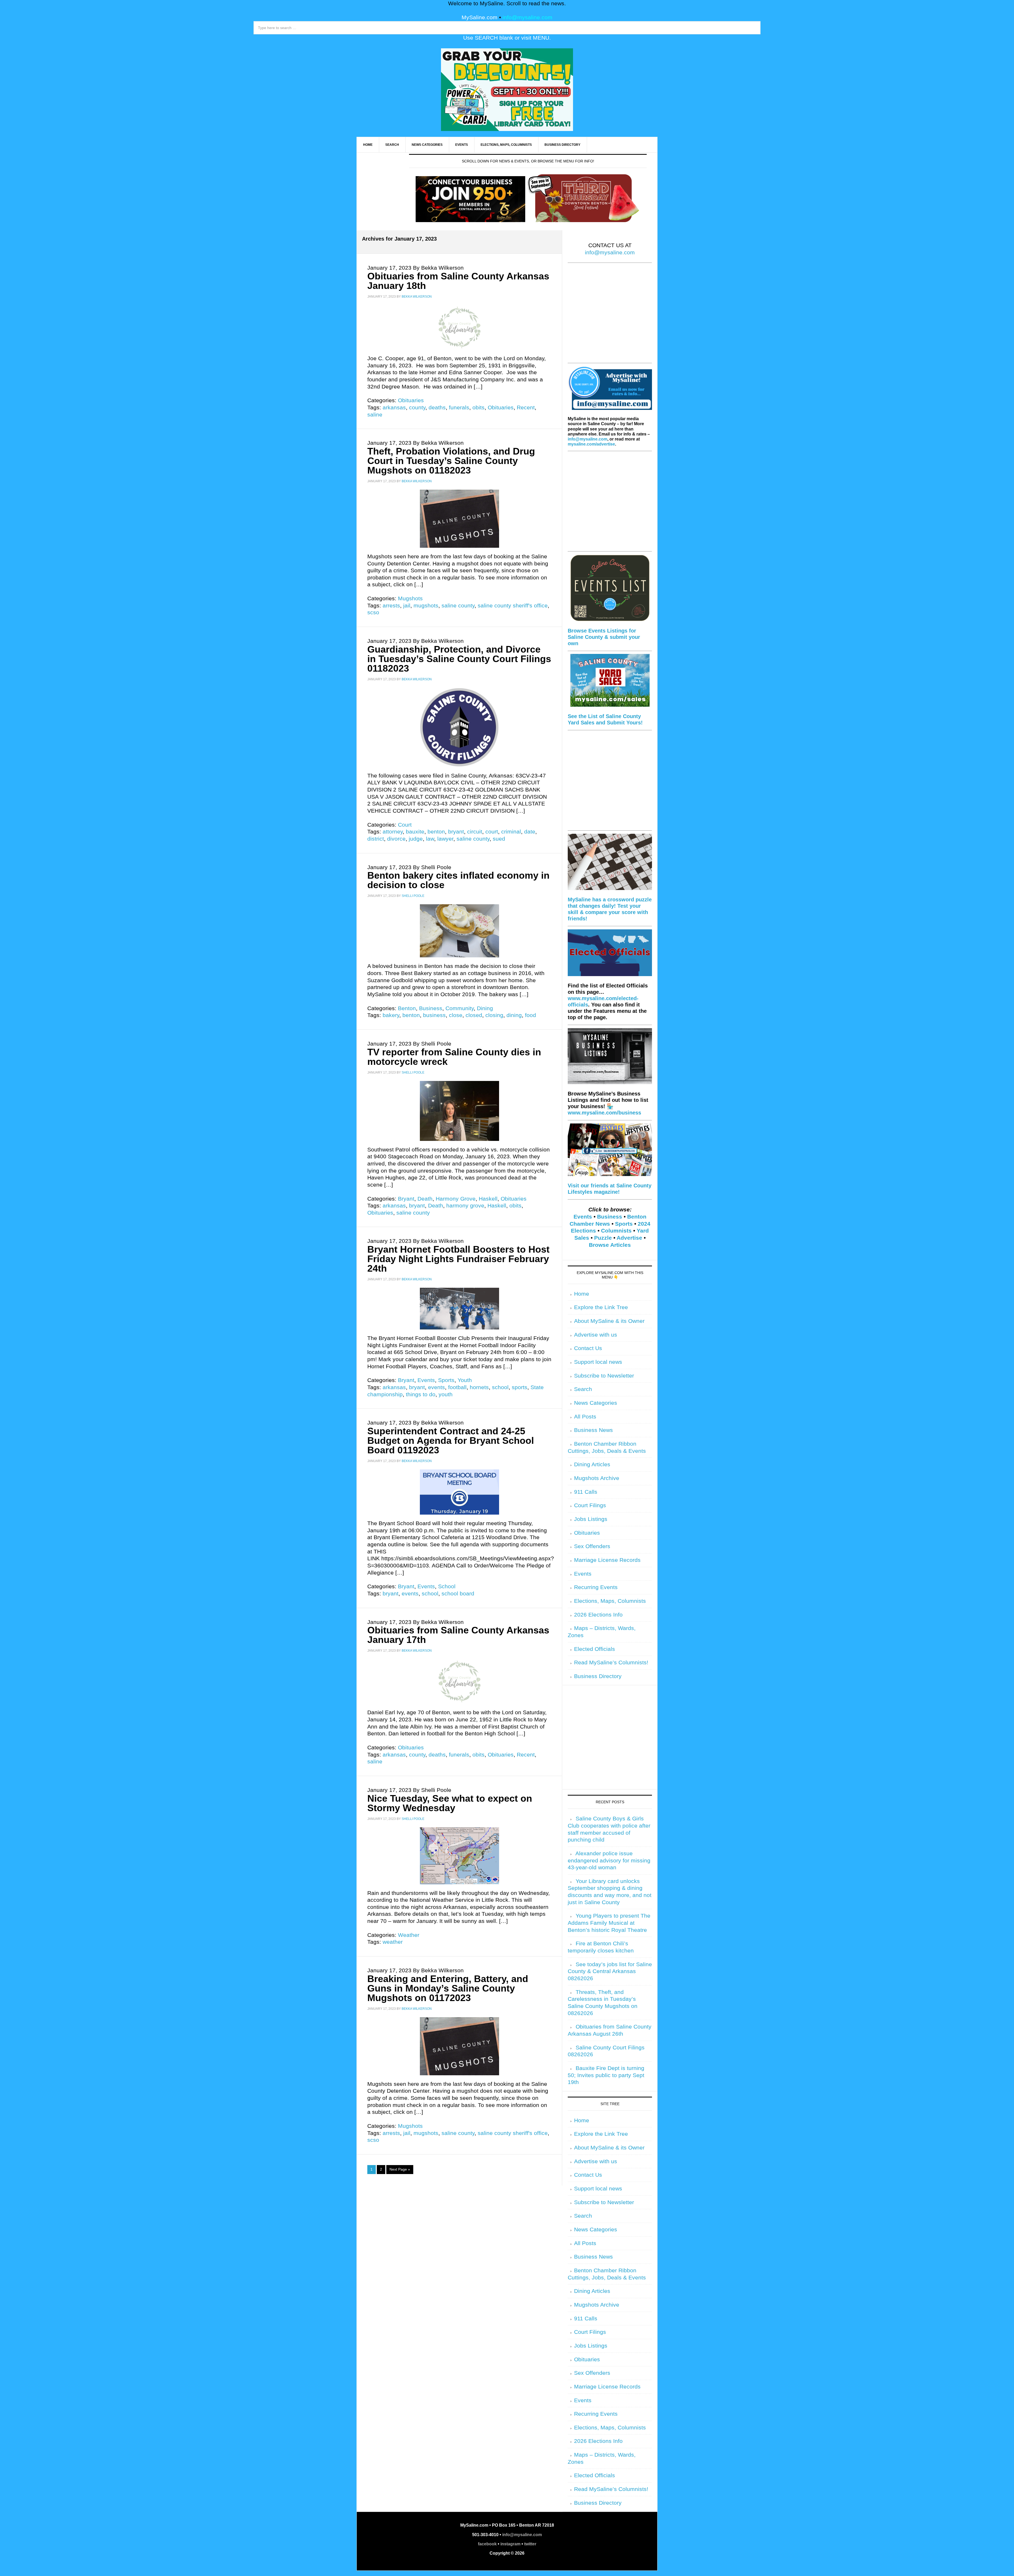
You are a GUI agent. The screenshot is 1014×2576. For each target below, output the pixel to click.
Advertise (629, 1238)
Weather (409, 1935)
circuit (475, 832)
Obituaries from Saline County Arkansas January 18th (458, 281)
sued (499, 839)
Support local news (598, 1362)
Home (582, 1294)
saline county (458, 606)
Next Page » (400, 2169)
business (434, 1015)
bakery (391, 1015)
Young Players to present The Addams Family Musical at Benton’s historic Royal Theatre (609, 1923)
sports (520, 1387)
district (376, 839)
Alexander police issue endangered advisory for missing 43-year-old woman (609, 1860)
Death (425, 1199)
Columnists (616, 1231)
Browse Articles (610, 1245)
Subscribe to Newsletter (604, 1376)
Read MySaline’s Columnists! (611, 1662)
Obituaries (411, 400)
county (417, 408)
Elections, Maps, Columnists (610, 1601)
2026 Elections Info (598, 1615)
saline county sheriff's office (513, 606)
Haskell (488, 1199)
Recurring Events (596, 1587)
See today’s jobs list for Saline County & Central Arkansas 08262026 (610, 1971)
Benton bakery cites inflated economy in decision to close (458, 880)
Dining (485, 1008)
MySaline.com (480, 17)
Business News (593, 1430)
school (500, 1387)
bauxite (415, 832)
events (436, 1387)
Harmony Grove (456, 1199)
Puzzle (603, 1238)
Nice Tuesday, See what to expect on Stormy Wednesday (450, 1803)
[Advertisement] (610, 316)
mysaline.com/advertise (591, 444)
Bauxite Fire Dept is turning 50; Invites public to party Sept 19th (606, 2075)
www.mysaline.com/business (604, 1113)
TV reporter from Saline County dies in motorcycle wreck (454, 1057)
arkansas (394, 408)
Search (583, 1389)
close (456, 1015)
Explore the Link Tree (601, 1307)
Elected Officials (595, 1649)
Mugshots (410, 598)
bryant (456, 832)
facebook (487, 2544)
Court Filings (590, 1505)
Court (405, 825)
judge (416, 839)
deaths (437, 408)
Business (431, 1008)
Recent (526, 408)
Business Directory (598, 1676)
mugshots (426, 606)
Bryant (406, 1199)
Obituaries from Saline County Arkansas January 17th (458, 1635)
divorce (396, 839)
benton (436, 832)
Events (426, 1380)
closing (494, 1015)
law (430, 839)
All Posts (585, 1417)
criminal (511, 832)
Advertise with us (596, 1335)
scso (373, 612)
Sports (446, 1380)
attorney (393, 832)
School (447, 1586)
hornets (479, 1387)
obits (478, 408)
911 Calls (586, 1492)
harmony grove (465, 1206)
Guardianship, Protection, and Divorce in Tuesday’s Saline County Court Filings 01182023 (459, 659)
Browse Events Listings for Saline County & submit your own (604, 637)
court (492, 832)
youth (446, 1394)
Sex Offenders (592, 1546)
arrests (391, 606)
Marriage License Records (607, 1560)
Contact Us (588, 1348)
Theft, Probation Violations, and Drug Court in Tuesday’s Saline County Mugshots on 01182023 (451, 461)
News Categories (596, 1403)
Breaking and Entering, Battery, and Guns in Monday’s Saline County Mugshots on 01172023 (448, 1988)
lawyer (445, 839)
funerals (459, 408)
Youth (465, 1380)
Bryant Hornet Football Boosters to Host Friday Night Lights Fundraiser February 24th (458, 1259)
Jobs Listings (591, 1519)
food (531, 1015)
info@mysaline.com (527, 17)
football (457, 1387)
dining (514, 1015)
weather (393, 1942)
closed (474, 1015)
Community (460, 1008)
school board (458, 1594)
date (530, 832)
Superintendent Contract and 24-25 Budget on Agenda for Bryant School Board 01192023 (451, 1441)
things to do (421, 1394)
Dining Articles (592, 1464)
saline (375, 415)
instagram (510, 2544)
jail (407, 606)
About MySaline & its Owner (609, 1321)
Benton (407, 1008)
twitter (530, 2544)
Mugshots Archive (597, 1478)
